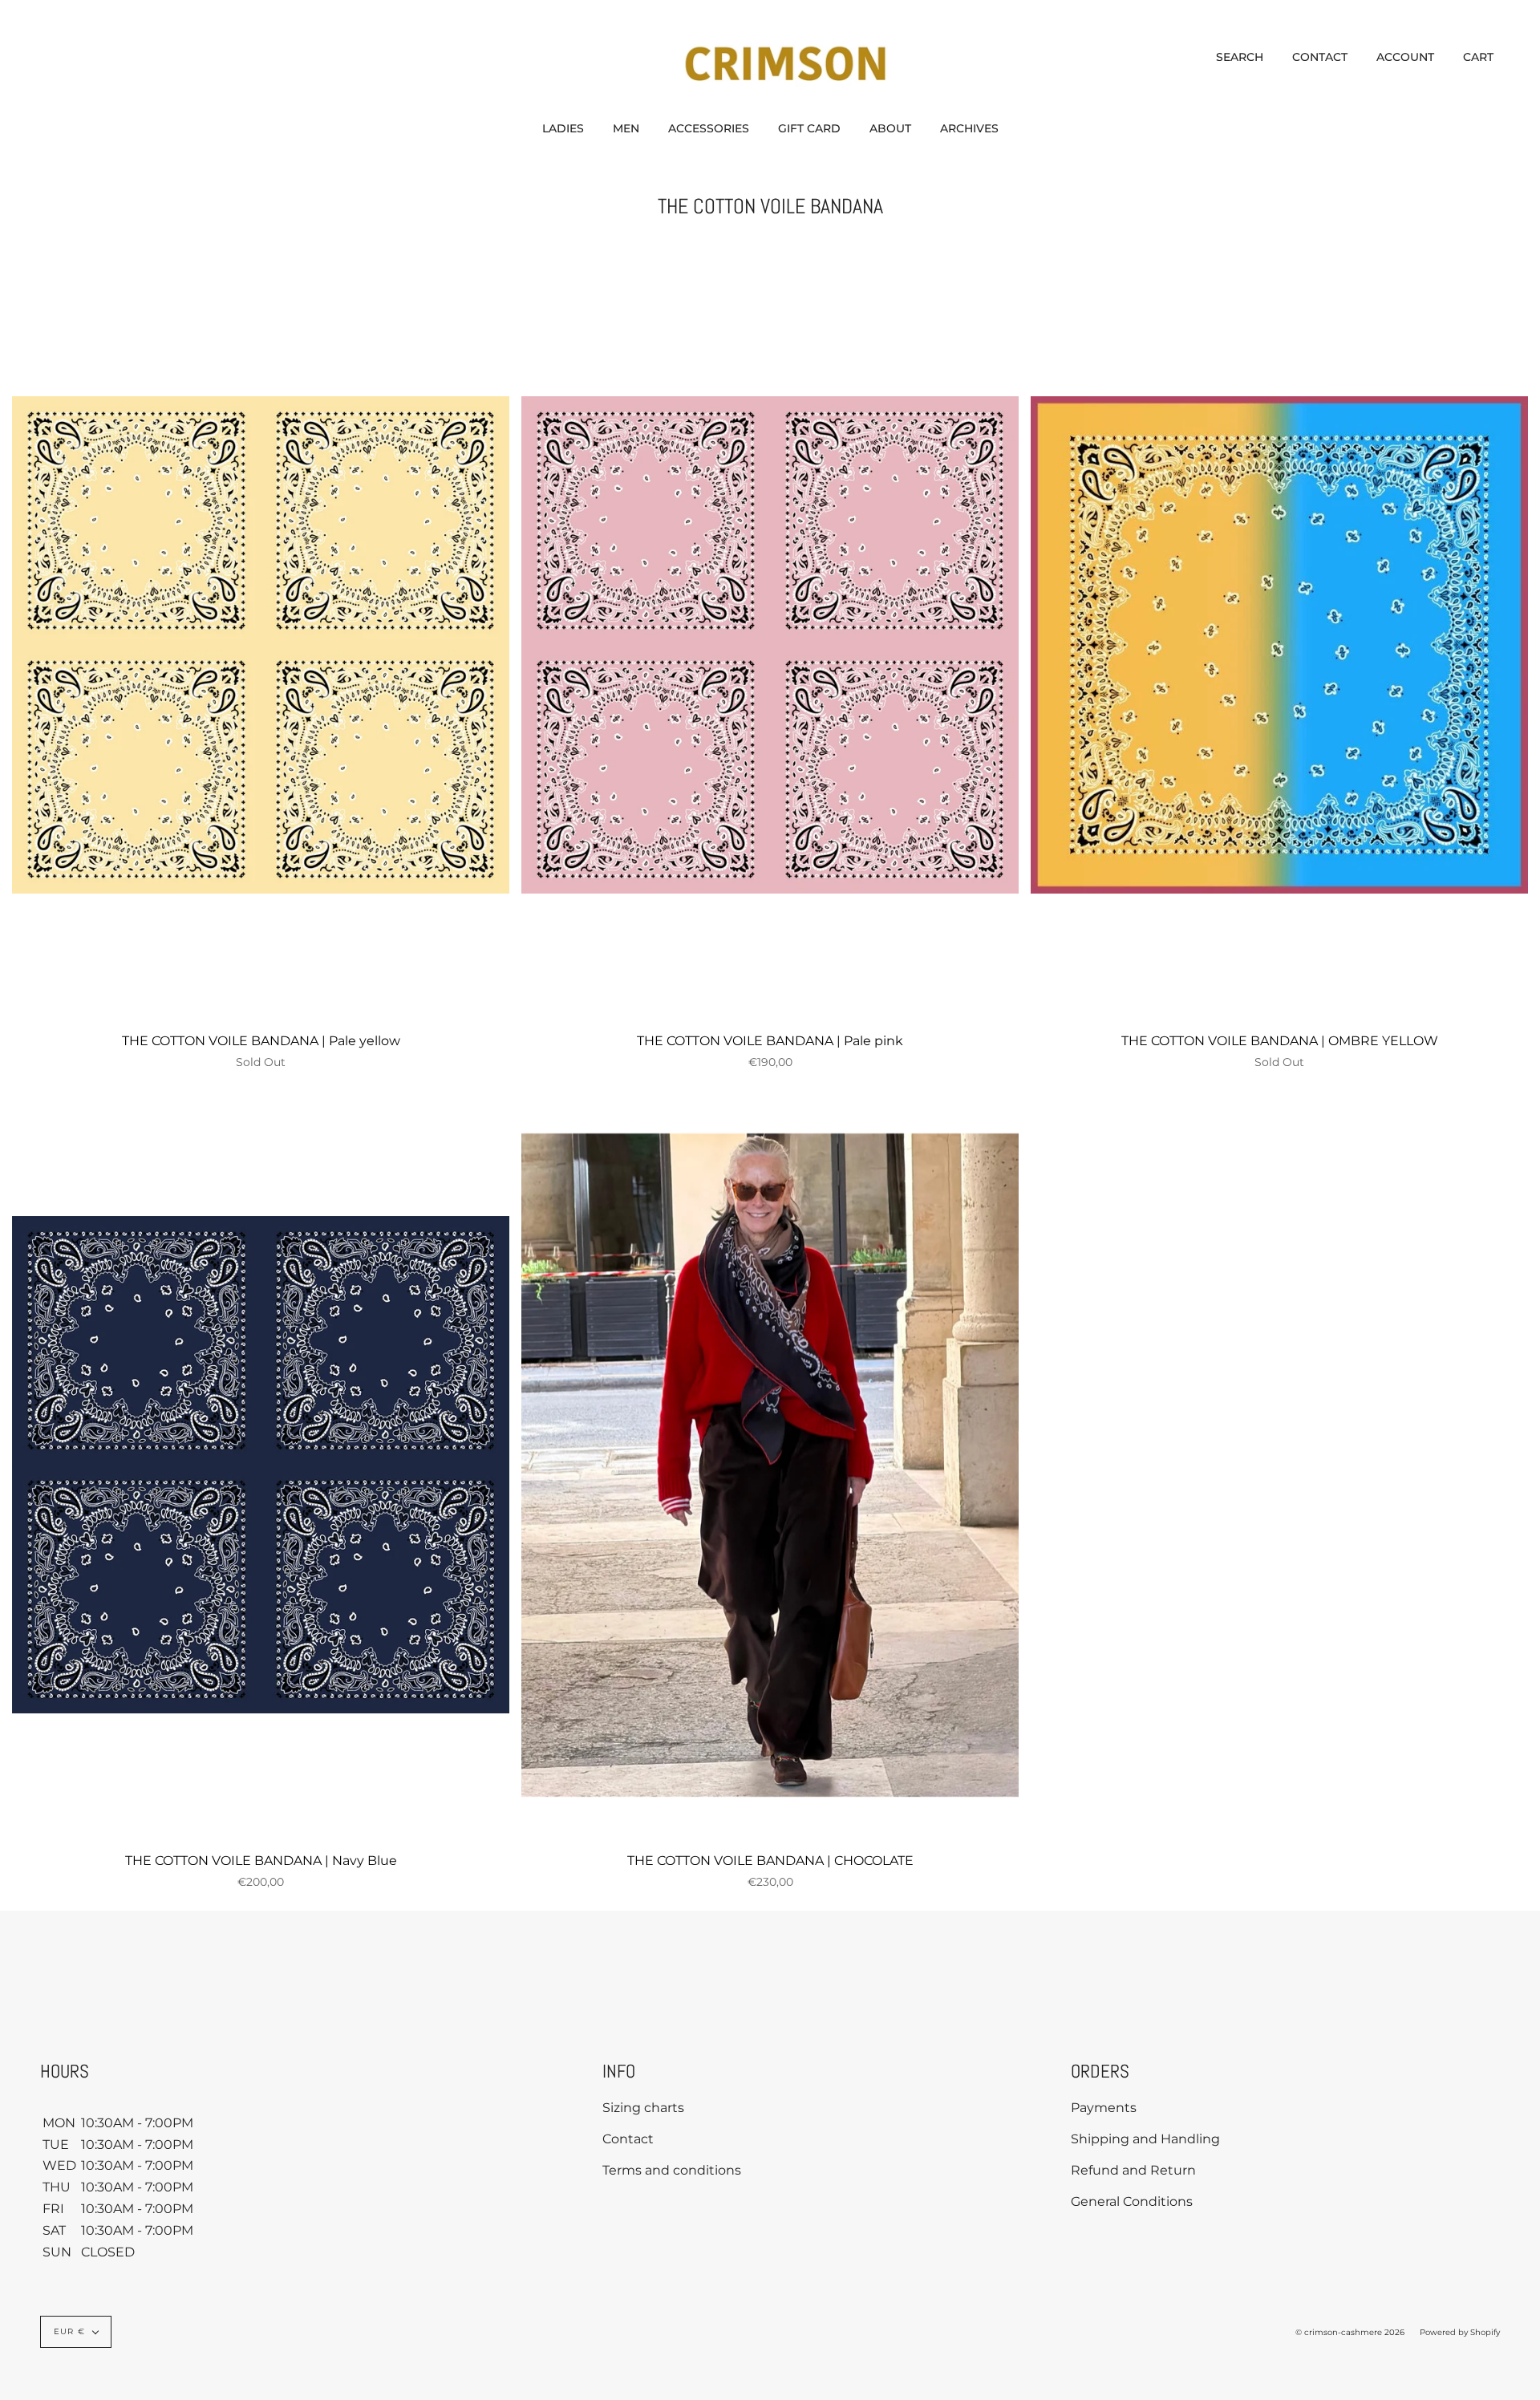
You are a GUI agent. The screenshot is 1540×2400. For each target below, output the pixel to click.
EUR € (69, 2331)
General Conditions (1132, 2201)
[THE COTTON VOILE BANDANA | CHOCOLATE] (770, 1465)
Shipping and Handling (1145, 2139)
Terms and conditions (672, 2170)
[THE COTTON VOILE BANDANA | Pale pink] (770, 645)
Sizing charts (643, 2108)
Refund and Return (1133, 2170)
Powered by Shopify (1460, 2332)
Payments (1104, 2108)
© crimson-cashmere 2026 (1350, 2332)
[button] (563, 128)
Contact (628, 2139)
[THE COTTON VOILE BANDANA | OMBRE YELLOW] (1279, 645)
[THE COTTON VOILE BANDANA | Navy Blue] (261, 1465)
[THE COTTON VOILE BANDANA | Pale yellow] (261, 645)
